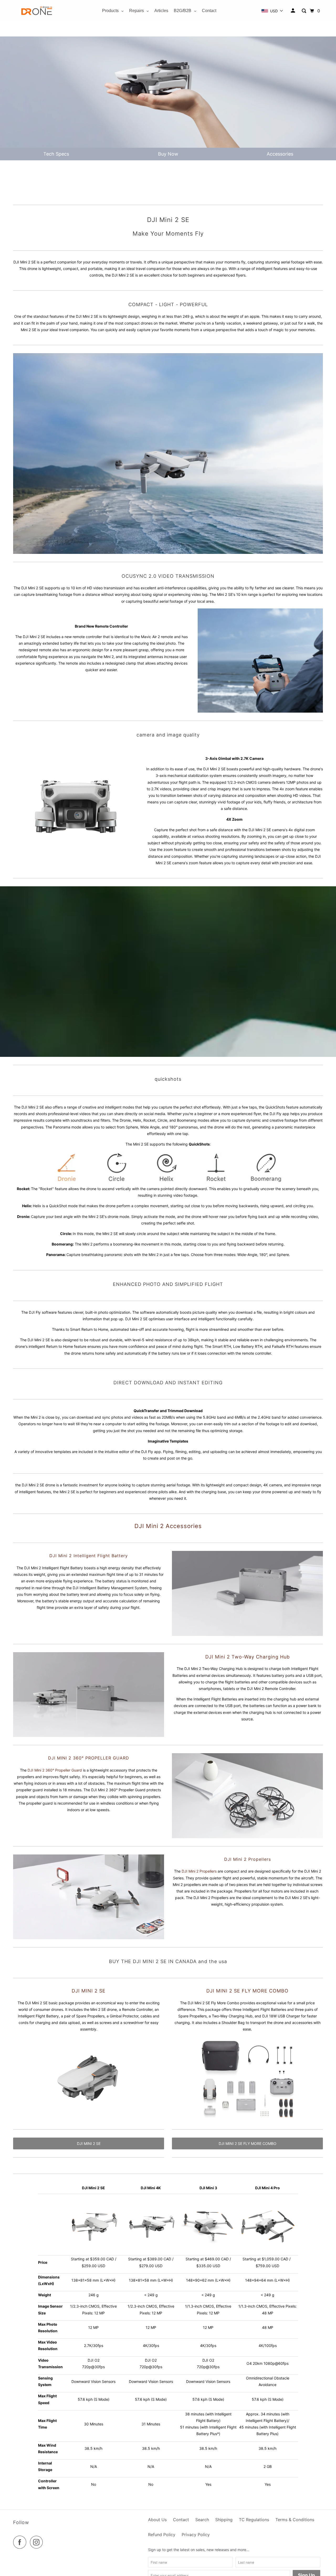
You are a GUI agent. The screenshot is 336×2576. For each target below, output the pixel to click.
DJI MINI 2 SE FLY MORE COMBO (248, 2143)
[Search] (304, 11)
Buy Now (168, 154)
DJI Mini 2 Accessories (168, 1526)
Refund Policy (162, 2535)
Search (202, 2520)
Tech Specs (56, 154)
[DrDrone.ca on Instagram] (38, 2542)
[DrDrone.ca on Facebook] (21, 2542)
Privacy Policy (196, 2535)
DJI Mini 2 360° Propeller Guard (55, 1770)
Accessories (280, 154)
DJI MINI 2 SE (89, 1991)
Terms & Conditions (295, 2520)
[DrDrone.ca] (37, 11)
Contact (181, 2520)
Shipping (224, 2520)
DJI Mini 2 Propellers (199, 1871)
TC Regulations (254, 2520)
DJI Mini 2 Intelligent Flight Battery (89, 1556)
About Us (157, 2520)
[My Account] (293, 11)
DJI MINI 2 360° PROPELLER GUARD (89, 1758)
